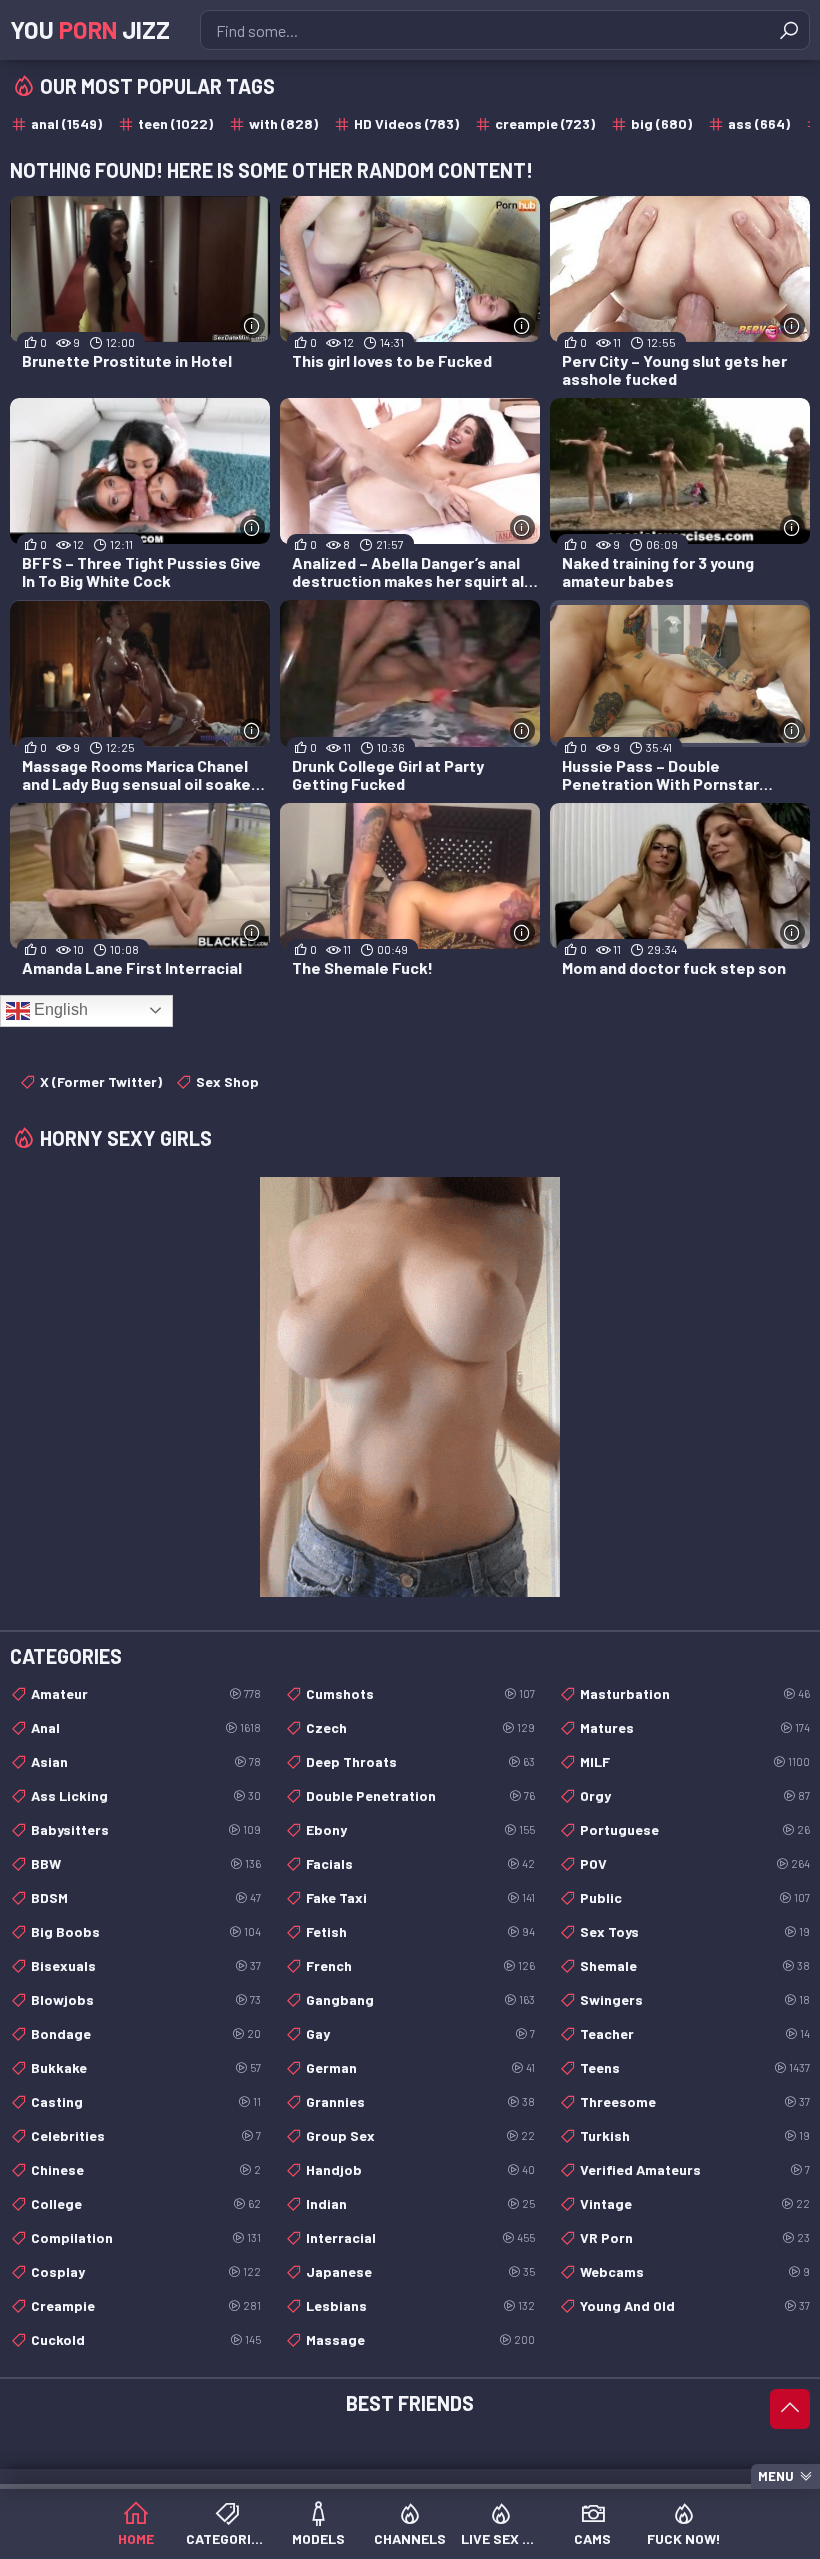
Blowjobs (146, 1999)
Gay (421, 2033)
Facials (421, 1863)
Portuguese (695, 1829)
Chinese (146, 2169)
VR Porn (695, 2237)
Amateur (146, 1693)
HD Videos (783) (406, 123)
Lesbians (421, 2305)
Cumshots (421, 1693)
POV (695, 1863)
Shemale (695, 1965)
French (421, 1965)
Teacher (695, 2033)
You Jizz (90, 29)
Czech (421, 1727)
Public (695, 1897)
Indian (421, 2203)
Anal (146, 1727)
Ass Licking (146, 1795)
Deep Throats (421, 1761)
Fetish (421, 1931)
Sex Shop (227, 1081)
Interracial (421, 2237)
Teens (695, 2067)
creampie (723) (545, 123)
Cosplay (146, 2271)
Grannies (421, 2101)
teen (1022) (175, 123)
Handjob (421, 2169)
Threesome (695, 2101)
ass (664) (759, 123)
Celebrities (146, 2135)
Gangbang (421, 1999)
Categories (226, 2538)
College (146, 2203)
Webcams (695, 2271)
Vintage (695, 2203)
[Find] (789, 30)
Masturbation (695, 1693)
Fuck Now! (684, 2538)
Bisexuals (146, 1965)
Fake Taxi (421, 1897)
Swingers (695, 1999)
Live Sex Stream (501, 2538)
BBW (146, 1863)
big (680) (661, 123)
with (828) (283, 123)
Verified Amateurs (695, 2169)
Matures (695, 1727)
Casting (146, 2101)
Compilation (146, 2237)
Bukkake (146, 2067)
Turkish (695, 2135)
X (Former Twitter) (101, 1081)
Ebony (421, 1829)
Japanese (421, 2271)
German (421, 2067)
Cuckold (146, 2339)
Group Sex (421, 2135)
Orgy (695, 1795)
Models (318, 2538)
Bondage (146, 2033)
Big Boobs (146, 1931)
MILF (695, 1761)
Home (136, 2538)
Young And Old (695, 2305)
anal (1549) (66, 123)
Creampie (146, 2305)
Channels (410, 2538)
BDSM (146, 1897)
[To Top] (790, 2409)
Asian (146, 1761)
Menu (776, 2476)
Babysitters (146, 1829)
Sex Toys (695, 1931)
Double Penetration (421, 1795)
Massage (421, 2339)
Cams (592, 2538)
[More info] (252, 325)
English (59, 1009)
